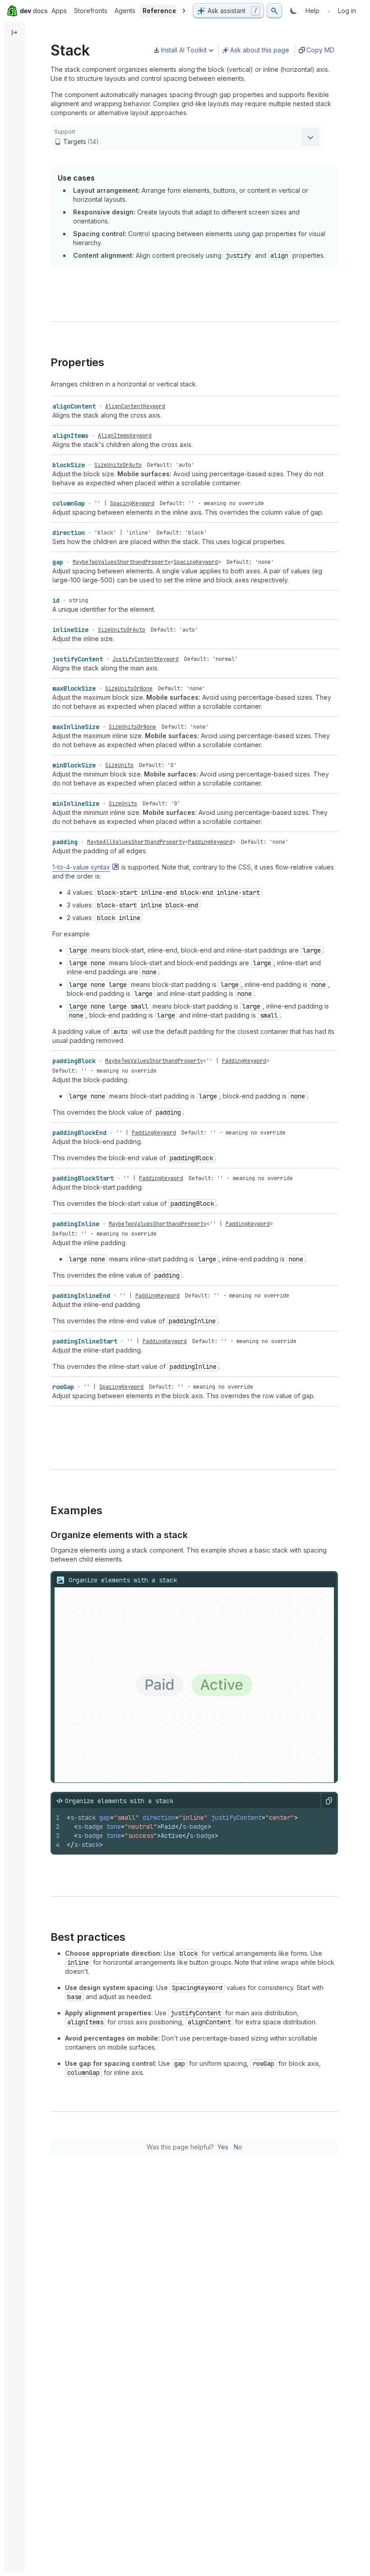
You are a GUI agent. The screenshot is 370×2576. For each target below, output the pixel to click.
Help (312, 11)
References (161, 11)
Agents (125, 11)
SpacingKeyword (132, 503)
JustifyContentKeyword (146, 659)
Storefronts (91, 11)
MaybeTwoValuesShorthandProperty (122, 562)
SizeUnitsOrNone (129, 688)
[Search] (274, 11)
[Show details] (310, 137)
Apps (59, 11)
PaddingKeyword (210, 842)
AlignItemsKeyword (125, 436)
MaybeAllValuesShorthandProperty (136, 842)
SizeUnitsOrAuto (118, 465)
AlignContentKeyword (135, 406)
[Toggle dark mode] (294, 11)
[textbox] (199, 1831)
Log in (347, 11)
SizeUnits (119, 765)
